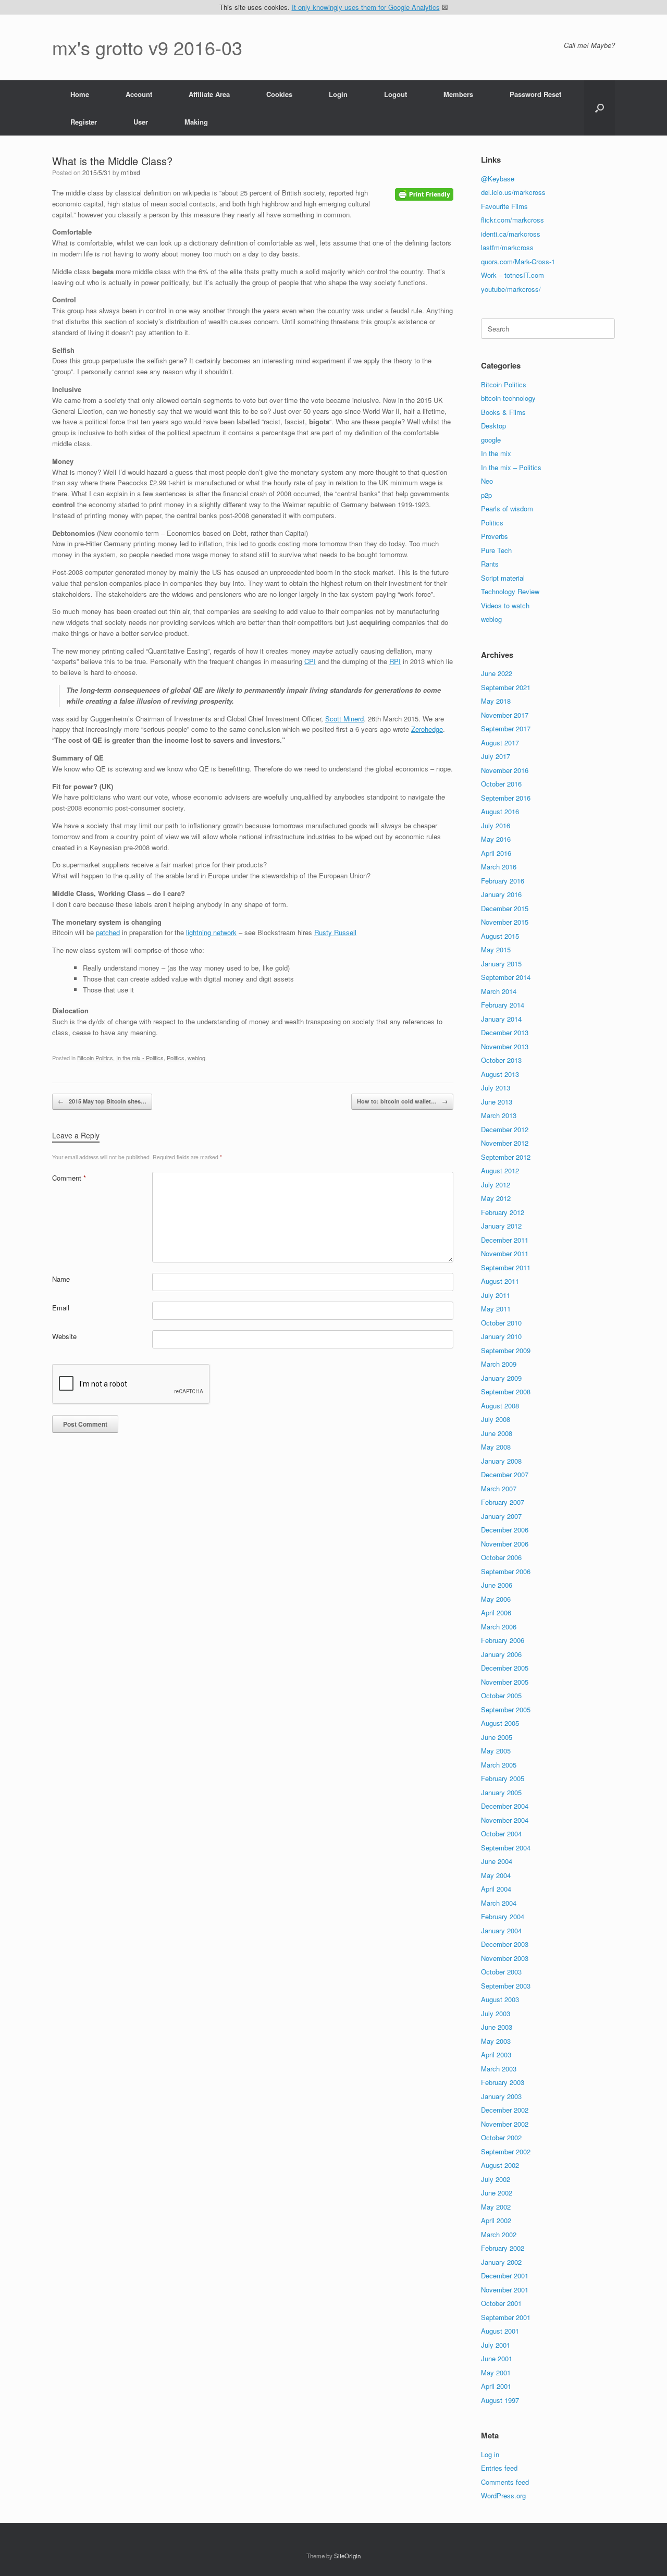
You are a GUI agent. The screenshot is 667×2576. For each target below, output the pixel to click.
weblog (196, 1058)
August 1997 (500, 2400)
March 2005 (499, 1765)
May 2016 (496, 839)
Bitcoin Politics (95, 1058)
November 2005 (505, 1682)
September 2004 (506, 1848)
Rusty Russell (335, 932)
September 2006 (506, 1571)
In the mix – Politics (511, 467)
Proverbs (495, 536)
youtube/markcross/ (511, 289)
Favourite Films (504, 206)
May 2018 (496, 701)
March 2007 (499, 1488)
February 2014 (503, 1005)
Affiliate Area (209, 94)
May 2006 (496, 1599)
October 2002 (501, 2137)
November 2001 (505, 2290)
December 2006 (505, 1530)
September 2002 (506, 2151)
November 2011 (505, 1253)
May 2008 (496, 1447)
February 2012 (503, 1212)
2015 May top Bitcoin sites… (102, 1101)
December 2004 (505, 1806)
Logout (396, 94)
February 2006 (503, 1640)
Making (196, 122)
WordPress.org (503, 2495)
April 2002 (496, 2220)
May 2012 (496, 1198)
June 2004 (497, 1861)
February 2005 (503, 1778)
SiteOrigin (347, 2556)
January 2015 (501, 964)
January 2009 (501, 1378)
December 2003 (505, 1944)
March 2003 (499, 2069)
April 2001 (496, 2386)
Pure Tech (496, 550)
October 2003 (501, 1972)
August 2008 (500, 1406)
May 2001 (496, 2372)
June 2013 (497, 1102)
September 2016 (506, 798)
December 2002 (505, 2110)
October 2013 (501, 1060)
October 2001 (501, 2303)
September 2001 (506, 2317)
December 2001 (505, 2276)
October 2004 (501, 1833)
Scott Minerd (344, 719)
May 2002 (496, 2207)
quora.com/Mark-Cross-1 (518, 261)
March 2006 (499, 1627)
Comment (69, 1178)
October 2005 (501, 1695)
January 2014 (501, 1019)
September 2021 (506, 687)
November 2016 (505, 770)
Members (458, 94)
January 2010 (501, 1336)
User (141, 122)
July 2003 (496, 2013)
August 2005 (500, 1723)
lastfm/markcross (507, 247)
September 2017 (506, 728)
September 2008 (506, 1391)
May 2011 (496, 1309)
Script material (503, 578)
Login (338, 94)
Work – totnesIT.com (512, 275)
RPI (395, 661)
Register (84, 122)
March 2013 (499, 1115)
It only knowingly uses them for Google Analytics (366, 7)
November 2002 (505, 2124)
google (491, 440)
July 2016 (496, 825)
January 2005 (501, 1792)
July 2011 (496, 1295)
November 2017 (505, 715)
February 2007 (503, 1502)
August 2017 (500, 743)
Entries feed (499, 2468)
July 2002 (496, 2179)
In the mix (496, 453)
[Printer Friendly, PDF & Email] (424, 193)
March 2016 (499, 867)
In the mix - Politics (140, 1058)
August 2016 (500, 811)
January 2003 (501, 2096)
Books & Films (503, 412)
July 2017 (496, 756)
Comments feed (505, 2482)
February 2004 (503, 1916)
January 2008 (501, 1461)
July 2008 (496, 1419)
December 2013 (505, 1032)
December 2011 (505, 1240)
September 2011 (506, 1267)
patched (108, 932)
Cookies (279, 94)
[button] (600, 108)
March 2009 (499, 1364)
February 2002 (503, 2248)
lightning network (211, 932)
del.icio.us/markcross (513, 192)
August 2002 (500, 2165)
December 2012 (505, 1129)
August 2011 (500, 1281)
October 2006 (501, 1557)
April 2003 (496, 2054)
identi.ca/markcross (511, 234)
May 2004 (496, 1875)
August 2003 (500, 1999)
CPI (310, 661)
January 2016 (501, 894)
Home (80, 94)
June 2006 (497, 1585)
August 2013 (500, 1074)
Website (64, 1336)
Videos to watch (505, 605)
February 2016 (503, 881)
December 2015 (505, 908)
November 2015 (505, 922)
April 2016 (496, 853)
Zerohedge (427, 729)
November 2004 (505, 1820)
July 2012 (496, 1185)
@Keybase (498, 179)
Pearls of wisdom (507, 508)
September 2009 (506, 1350)
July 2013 (496, 1088)
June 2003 (497, 2027)
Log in (490, 2454)
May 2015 (496, 949)
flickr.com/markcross (512, 220)
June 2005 (497, 1737)
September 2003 (506, 1986)
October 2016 (501, 784)
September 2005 (506, 1709)
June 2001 (497, 2358)
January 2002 (501, 2262)
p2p (486, 495)
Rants (490, 564)
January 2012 (501, 1226)
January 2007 (501, 1516)
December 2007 (505, 1474)
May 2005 (496, 1751)
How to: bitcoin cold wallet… (402, 1101)
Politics (176, 1058)
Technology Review (510, 591)
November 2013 (505, 1046)
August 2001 (500, 2331)
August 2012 (500, 1170)
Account (139, 94)
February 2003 (503, 2082)
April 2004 (496, 1889)
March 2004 (499, 1903)
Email (61, 1308)
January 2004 (501, 1930)
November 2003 (505, 1958)
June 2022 (497, 673)
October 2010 (501, 1323)
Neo (487, 481)
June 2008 (497, 1433)
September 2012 (506, 1157)
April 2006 (496, 1612)
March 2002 (499, 2234)
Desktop (493, 426)
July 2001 (496, 2345)
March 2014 (499, 991)
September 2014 (506, 977)
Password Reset (535, 94)
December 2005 (505, 1668)
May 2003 (496, 2041)
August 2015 (500, 936)
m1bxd (131, 172)
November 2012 (505, 1143)
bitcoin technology (508, 398)
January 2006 (501, 1654)
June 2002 (497, 2193)
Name (61, 1279)
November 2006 (505, 1544)
